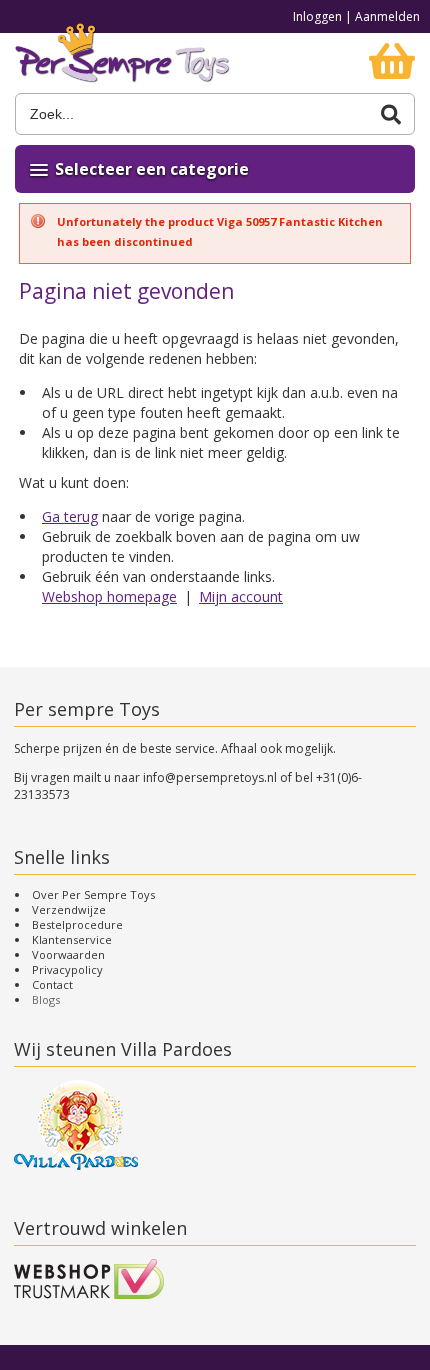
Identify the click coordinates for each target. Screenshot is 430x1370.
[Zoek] (391, 114)
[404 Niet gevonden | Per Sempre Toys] (122, 63)
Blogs (46, 999)
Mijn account (241, 596)
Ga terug (70, 516)
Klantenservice (72, 939)
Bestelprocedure (77, 924)
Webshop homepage (109, 596)
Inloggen (317, 16)
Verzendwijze (69, 909)
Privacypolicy (67, 969)
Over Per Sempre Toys (93, 894)
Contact (52, 984)
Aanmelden (387, 16)
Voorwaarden (68, 954)
